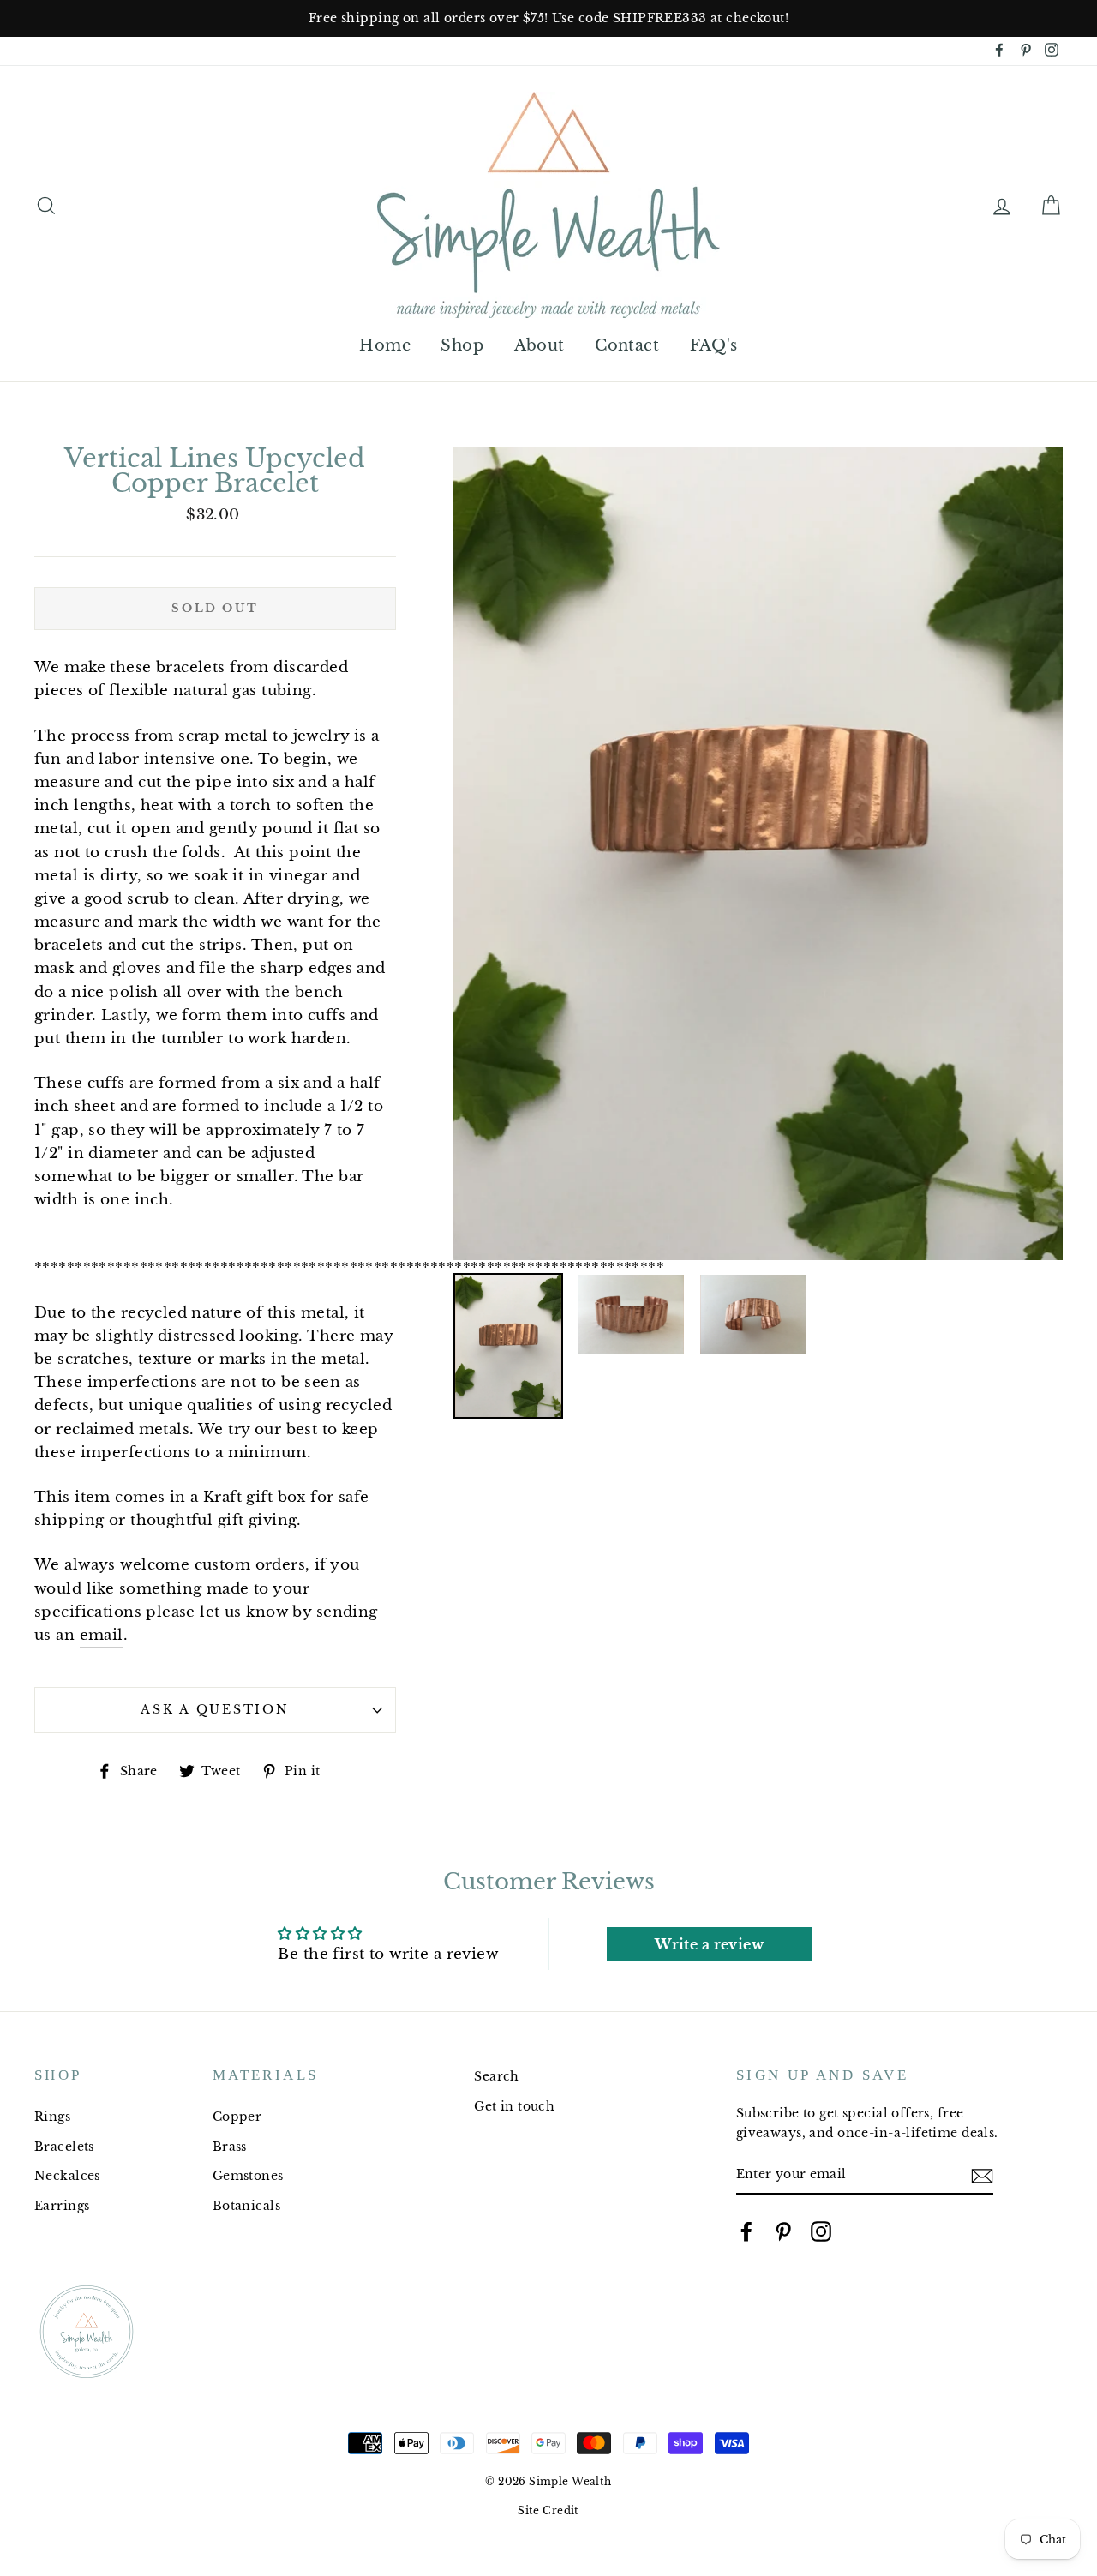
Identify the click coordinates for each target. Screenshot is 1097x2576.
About (540, 345)
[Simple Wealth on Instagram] (821, 2231)
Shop (462, 345)
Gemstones (248, 2176)
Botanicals (246, 2206)
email (102, 1635)
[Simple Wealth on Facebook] (746, 2231)
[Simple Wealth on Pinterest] (783, 2231)
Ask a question (215, 1710)
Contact (627, 345)
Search (497, 2076)
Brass (230, 2147)
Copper (237, 2117)
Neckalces (67, 2176)
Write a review (709, 1944)
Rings (52, 2117)
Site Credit (548, 2510)
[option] (548, 18)
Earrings (62, 2206)
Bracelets (64, 2147)
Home (385, 345)
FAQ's (714, 345)
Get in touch (514, 2106)
